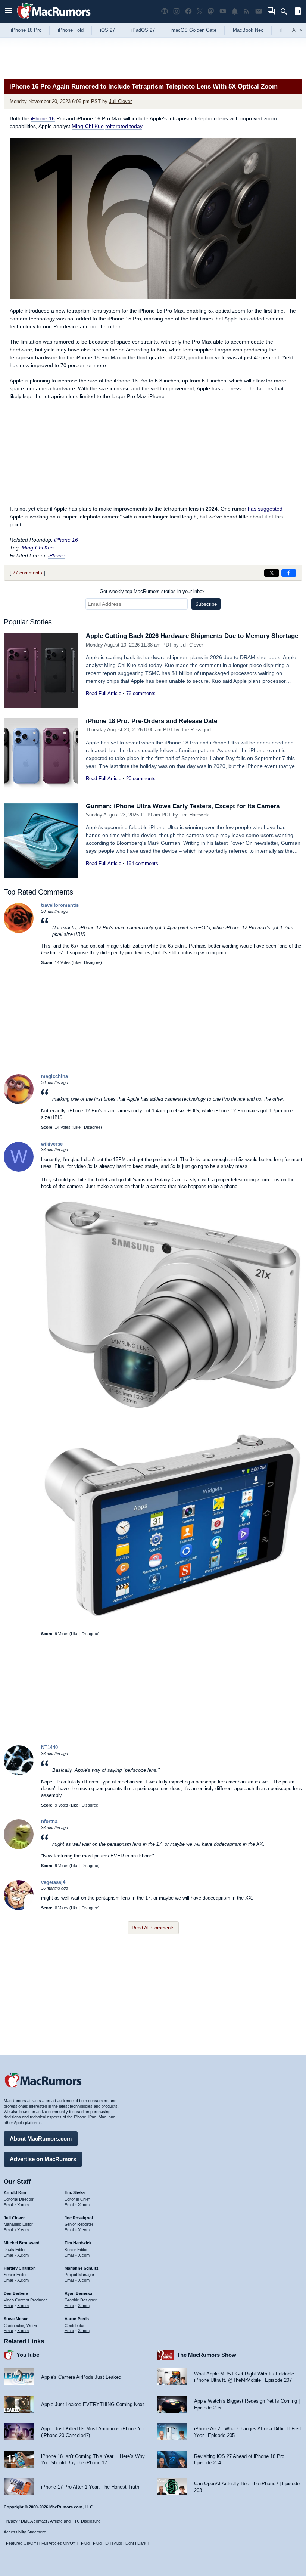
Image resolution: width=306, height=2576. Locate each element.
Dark (142, 2543)
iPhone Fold (71, 30)
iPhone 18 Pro (26, 30)
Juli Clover (120, 101)
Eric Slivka (75, 2192)
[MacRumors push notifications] (235, 11)
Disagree (92, 962)
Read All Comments (153, 1928)
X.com (23, 2205)
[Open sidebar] (298, 12)
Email (9, 2205)
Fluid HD (101, 2543)
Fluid (85, 2543)
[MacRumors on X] (200, 11)
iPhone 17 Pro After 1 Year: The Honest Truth (90, 2487)
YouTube (28, 2355)
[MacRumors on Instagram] (177, 11)
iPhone (56, 555)
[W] (19, 1170)
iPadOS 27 (143, 30)
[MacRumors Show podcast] (165, 11)
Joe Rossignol (196, 730)
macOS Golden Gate (194, 30)
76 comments (141, 693)
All (297, 30)
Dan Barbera (16, 2293)
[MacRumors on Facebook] (188, 11)
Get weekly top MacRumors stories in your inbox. (153, 591)
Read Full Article (104, 693)
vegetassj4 (53, 1882)
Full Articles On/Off (58, 2543)
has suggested (265, 509)
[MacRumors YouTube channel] (223, 11)
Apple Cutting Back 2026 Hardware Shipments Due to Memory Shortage (192, 636)
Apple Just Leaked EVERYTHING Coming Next (93, 2404)
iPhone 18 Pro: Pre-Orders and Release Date (152, 721)
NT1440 (49, 1747)
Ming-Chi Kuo (88, 126)
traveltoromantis (60, 905)
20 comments (141, 779)
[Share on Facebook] (289, 573)
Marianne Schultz (82, 2268)
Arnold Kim (15, 2192)
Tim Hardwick (194, 815)
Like (77, 962)
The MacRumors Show (207, 2355)
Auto (118, 2543)
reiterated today (124, 126)
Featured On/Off (21, 2543)
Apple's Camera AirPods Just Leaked (81, 2377)
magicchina (54, 1076)
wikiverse (52, 1144)
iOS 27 (107, 30)
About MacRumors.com (41, 2138)
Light (130, 2543)
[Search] (286, 12)
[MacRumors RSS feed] (247, 11)
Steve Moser (16, 2319)
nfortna (49, 1821)
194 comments (142, 863)
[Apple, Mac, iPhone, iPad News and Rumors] (54, 20)
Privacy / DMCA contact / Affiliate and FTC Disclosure (52, 2521)
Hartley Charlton (20, 2268)
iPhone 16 (43, 118)
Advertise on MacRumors (43, 2159)
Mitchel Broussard (22, 2243)
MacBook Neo (248, 30)
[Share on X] (272, 573)
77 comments (27, 573)
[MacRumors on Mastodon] (211, 11)
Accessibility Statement (25, 2532)
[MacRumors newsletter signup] (259, 11)
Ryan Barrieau (78, 2293)
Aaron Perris (77, 2319)
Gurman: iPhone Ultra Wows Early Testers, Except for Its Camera (183, 806)
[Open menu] (8, 11)
